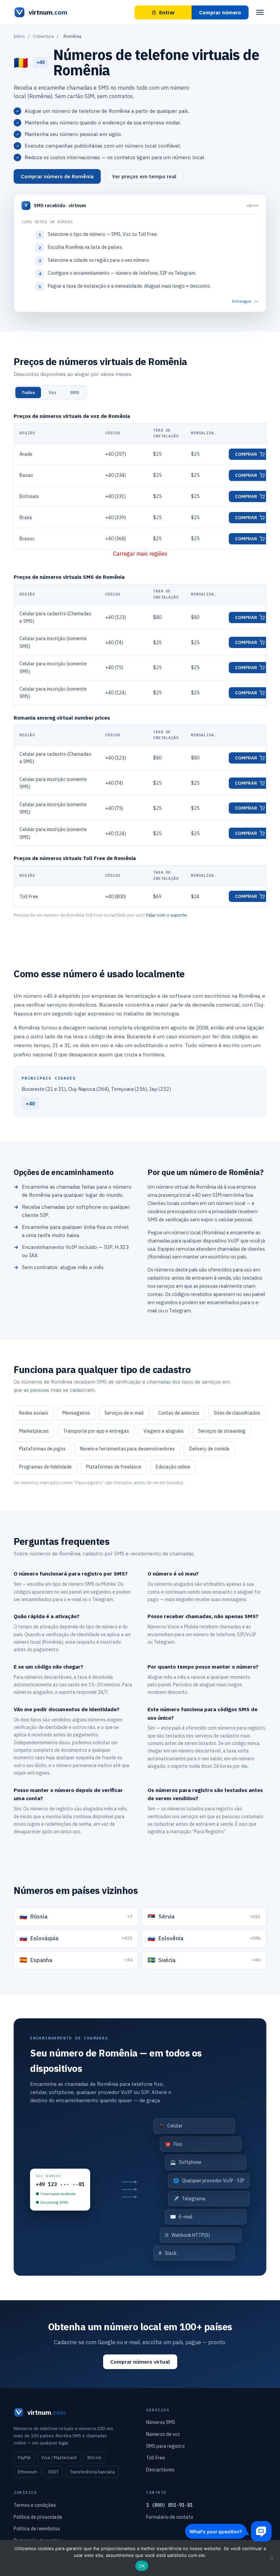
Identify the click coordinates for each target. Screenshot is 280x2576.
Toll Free (156, 2458)
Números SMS (161, 2422)
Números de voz (163, 2434)
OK (142, 2566)
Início (19, 36)
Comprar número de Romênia (57, 176)
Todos (28, 393)
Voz (52, 393)
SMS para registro (165, 2446)
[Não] (271, 2558)
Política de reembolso (37, 2529)
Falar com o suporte (166, 915)
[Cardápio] (260, 12)
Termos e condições (35, 2505)
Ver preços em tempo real (144, 176)
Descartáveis (160, 2470)
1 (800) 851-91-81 (169, 2505)
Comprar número (220, 12)
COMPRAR (246, 454)
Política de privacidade (38, 2517)
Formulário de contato (170, 2517)
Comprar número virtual (140, 2362)
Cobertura (43, 36)
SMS (75, 393)
